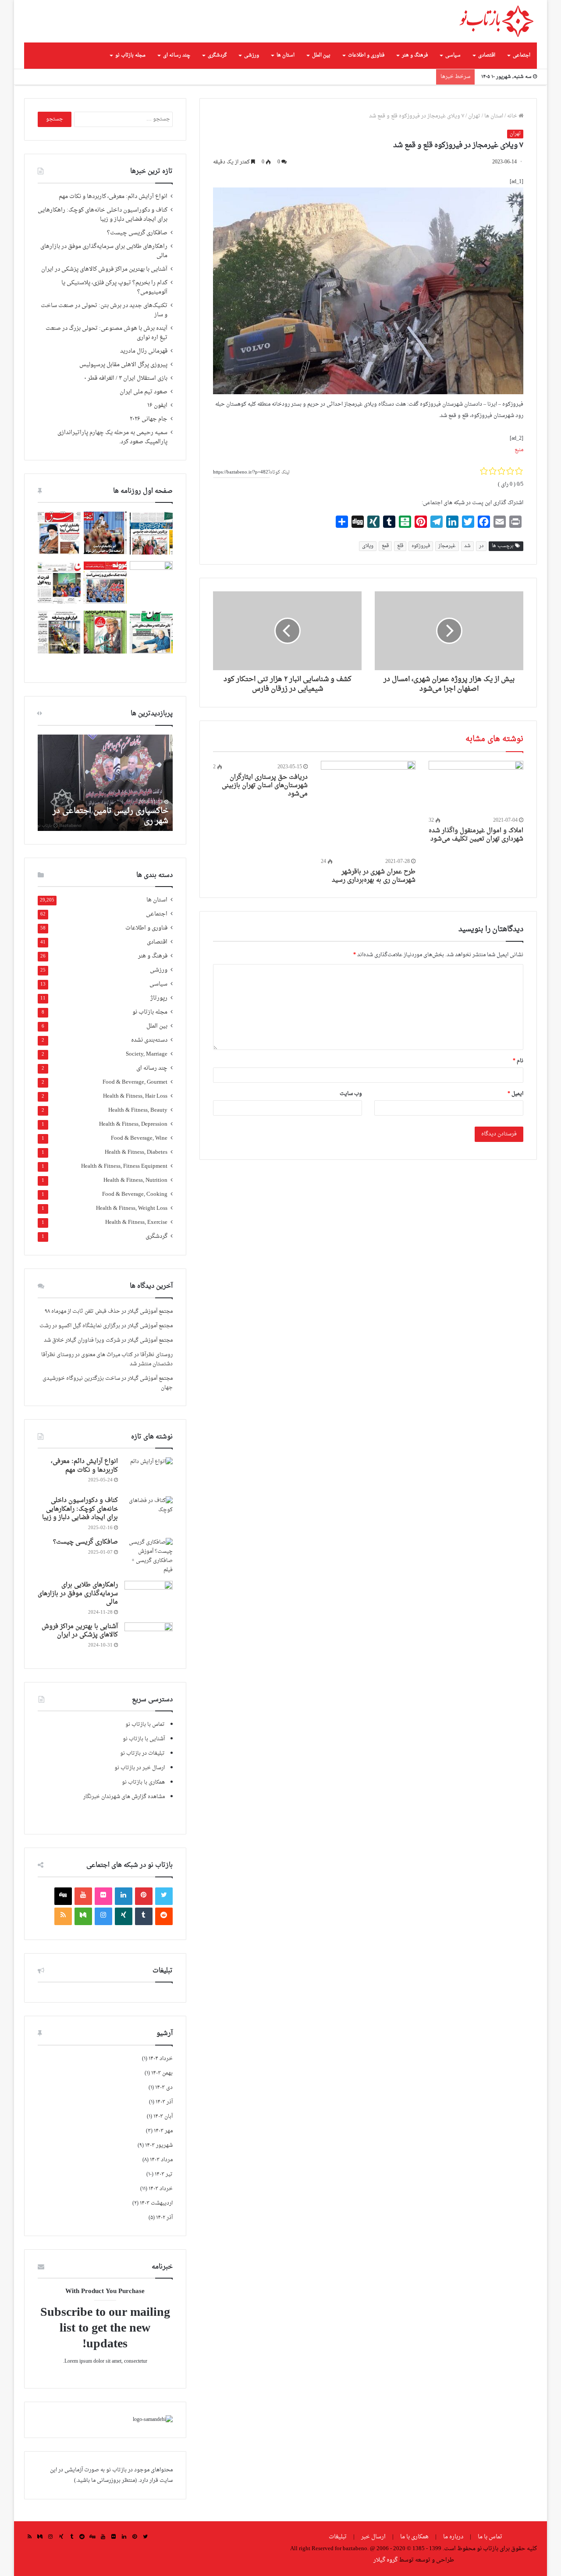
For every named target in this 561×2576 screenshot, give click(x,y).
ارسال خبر (373, 2537)
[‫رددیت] (164, 1916)
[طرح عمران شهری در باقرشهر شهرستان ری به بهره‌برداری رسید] (368, 808)
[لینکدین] (124, 1896)
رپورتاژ (159, 998)
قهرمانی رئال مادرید (144, 351)
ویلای (368, 546)
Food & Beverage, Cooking (135, 1195)
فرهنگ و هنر (415, 55)
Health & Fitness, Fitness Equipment (124, 1167)
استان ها (286, 55)
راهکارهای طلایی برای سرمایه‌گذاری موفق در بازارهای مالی (104, 251)
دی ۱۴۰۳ (164, 2088)
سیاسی (453, 55)
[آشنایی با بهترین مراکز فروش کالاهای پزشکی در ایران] (149, 1639)
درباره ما (453, 2537)
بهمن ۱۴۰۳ (162, 2073)
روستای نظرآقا (156, 1355)
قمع (385, 546)
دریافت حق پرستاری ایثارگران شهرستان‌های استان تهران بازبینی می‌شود (265, 786)
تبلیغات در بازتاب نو (142, 1753)
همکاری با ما (414, 2537)
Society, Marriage (147, 1055)
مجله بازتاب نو (130, 55)
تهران (474, 116)
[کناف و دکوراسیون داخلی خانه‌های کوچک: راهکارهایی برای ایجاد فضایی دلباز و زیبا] (149, 1513)
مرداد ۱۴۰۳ (161, 2160)
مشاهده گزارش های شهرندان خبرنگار (124, 1797)
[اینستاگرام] (103, 1916)
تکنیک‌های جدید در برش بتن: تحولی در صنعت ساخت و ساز (104, 310)
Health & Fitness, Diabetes (136, 1153)
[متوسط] (83, 1916)
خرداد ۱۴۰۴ (161, 2059)
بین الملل (321, 55)
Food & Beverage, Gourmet (135, 1083)
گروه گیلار (385, 2560)
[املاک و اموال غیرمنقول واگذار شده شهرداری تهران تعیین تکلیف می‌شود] (476, 788)
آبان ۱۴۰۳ (163, 2117)
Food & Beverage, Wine (139, 1139)
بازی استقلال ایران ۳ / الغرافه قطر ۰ (126, 378)
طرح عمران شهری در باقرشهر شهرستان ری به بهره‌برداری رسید (374, 876)
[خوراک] (63, 1916)
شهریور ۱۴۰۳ (159, 2145)
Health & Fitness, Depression (133, 1125)
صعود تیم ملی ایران (144, 392)
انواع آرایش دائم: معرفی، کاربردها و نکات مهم (113, 197)
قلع (400, 546)
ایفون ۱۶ (157, 406)
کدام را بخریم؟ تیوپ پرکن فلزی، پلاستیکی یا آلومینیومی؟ (114, 288)
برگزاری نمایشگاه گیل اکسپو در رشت (80, 1326)
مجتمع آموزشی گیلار (150, 1311)
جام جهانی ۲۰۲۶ (149, 419)
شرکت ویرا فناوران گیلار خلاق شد (82, 1340)
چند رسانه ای (177, 55)
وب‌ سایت (351, 1094)
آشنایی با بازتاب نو (144, 1739)
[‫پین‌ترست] (144, 1896)
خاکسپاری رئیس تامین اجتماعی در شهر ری (110, 816)
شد (467, 546)
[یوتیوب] (83, 1896)
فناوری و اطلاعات (366, 55)
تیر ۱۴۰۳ (164, 2174)
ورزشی (252, 55)
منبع (519, 450)
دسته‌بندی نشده (149, 1041)
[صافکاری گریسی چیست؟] (149, 1556)
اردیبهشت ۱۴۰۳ (156, 2203)
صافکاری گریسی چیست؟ (137, 233)
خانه (513, 116)
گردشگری (217, 55)
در (481, 546)
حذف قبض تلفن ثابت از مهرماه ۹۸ (82, 1311)
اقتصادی (487, 55)
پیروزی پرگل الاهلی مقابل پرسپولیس (123, 365)
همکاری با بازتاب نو (143, 1782)
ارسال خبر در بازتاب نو (140, 1768)
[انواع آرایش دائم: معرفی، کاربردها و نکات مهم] (149, 1474)
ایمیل (515, 1094)
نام (518, 1061)
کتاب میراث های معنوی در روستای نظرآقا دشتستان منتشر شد (107, 1359)
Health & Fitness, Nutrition (135, 1181)
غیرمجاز (447, 546)
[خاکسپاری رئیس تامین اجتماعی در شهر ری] (105, 783)
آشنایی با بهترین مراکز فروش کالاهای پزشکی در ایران (104, 269)
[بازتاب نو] (496, 21)
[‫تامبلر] (144, 1916)
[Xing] (124, 1916)
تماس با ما (490, 2537)
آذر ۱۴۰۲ (164, 2218)
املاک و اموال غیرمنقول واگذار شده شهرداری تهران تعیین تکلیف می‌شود (476, 835)
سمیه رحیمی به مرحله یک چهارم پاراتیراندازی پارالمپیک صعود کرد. (112, 437)
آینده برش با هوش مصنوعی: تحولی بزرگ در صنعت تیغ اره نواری (107, 333)
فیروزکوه (421, 546)
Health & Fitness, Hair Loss (135, 1097)
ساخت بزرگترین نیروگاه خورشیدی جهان (108, 1383)
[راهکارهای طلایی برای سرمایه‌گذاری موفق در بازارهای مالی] (149, 1597)
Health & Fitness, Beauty (138, 1111)
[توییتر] (164, 1896)
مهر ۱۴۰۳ (163, 2131)
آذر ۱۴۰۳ (164, 2102)
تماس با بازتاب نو (145, 1724)
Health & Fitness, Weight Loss (132, 1209)
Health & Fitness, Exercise (136, 1223)
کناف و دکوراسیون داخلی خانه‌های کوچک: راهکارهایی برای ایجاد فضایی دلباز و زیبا (103, 215)
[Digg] (63, 1896)
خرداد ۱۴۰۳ (161, 2189)
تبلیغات (338, 2537)
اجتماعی (522, 55)
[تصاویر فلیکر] (103, 1896)
